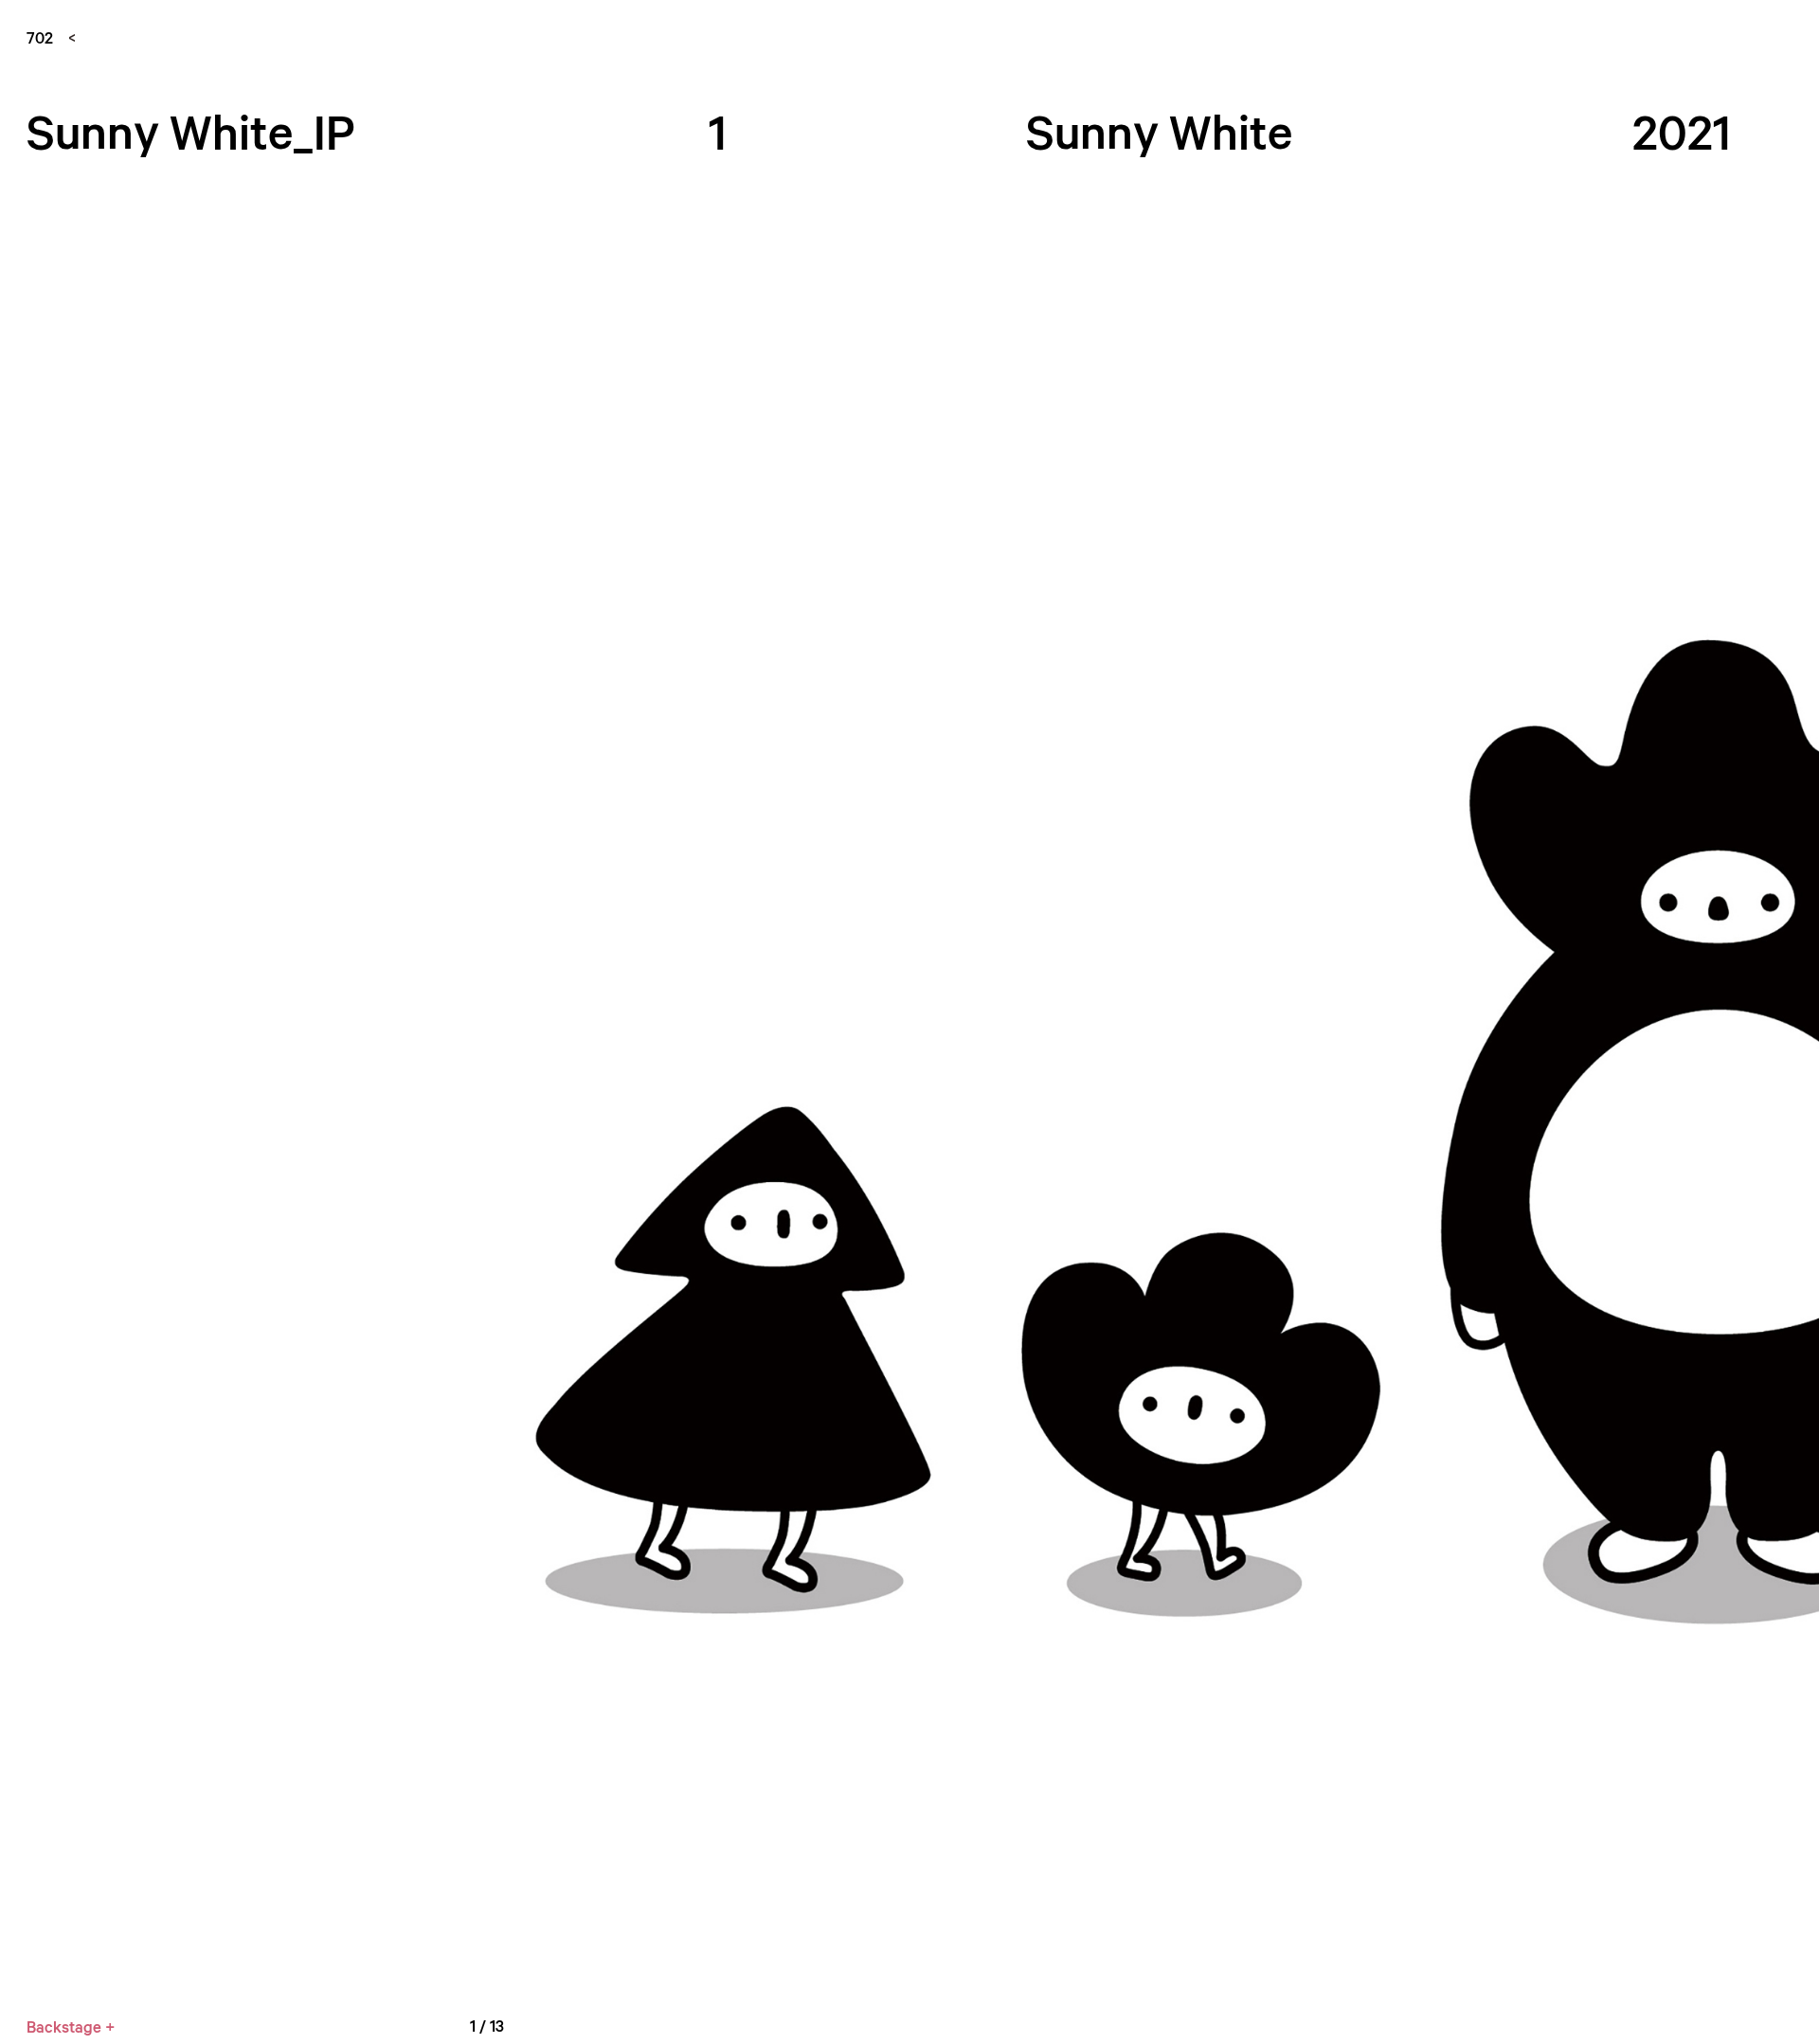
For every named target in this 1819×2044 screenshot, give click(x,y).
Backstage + (71, 2026)
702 (40, 37)
